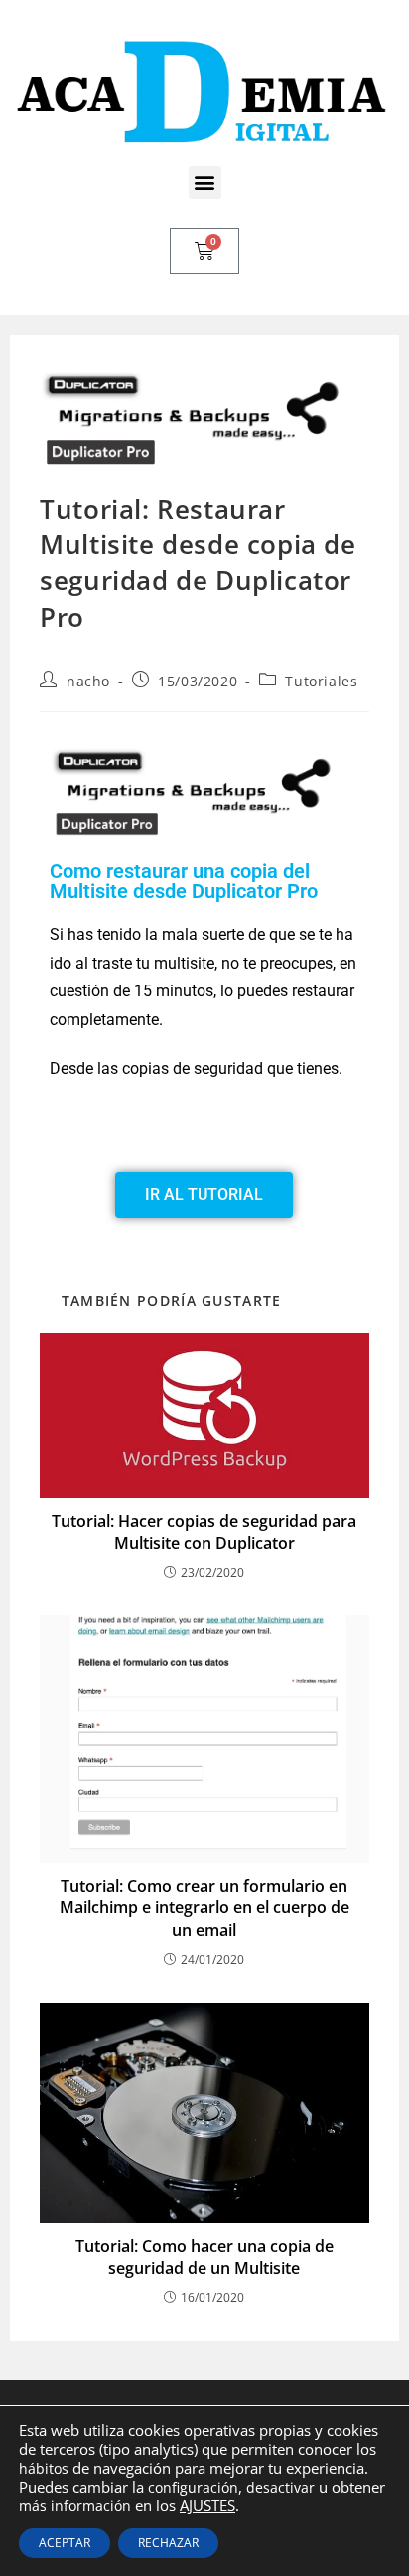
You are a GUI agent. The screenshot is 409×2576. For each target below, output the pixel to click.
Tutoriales (321, 681)
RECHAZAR (168, 2543)
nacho (88, 681)
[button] (205, 182)
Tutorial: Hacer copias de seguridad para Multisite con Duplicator (204, 1532)
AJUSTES (207, 2505)
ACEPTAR (65, 2543)
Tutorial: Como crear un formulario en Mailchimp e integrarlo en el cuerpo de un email (204, 1908)
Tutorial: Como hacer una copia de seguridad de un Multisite (204, 2257)
